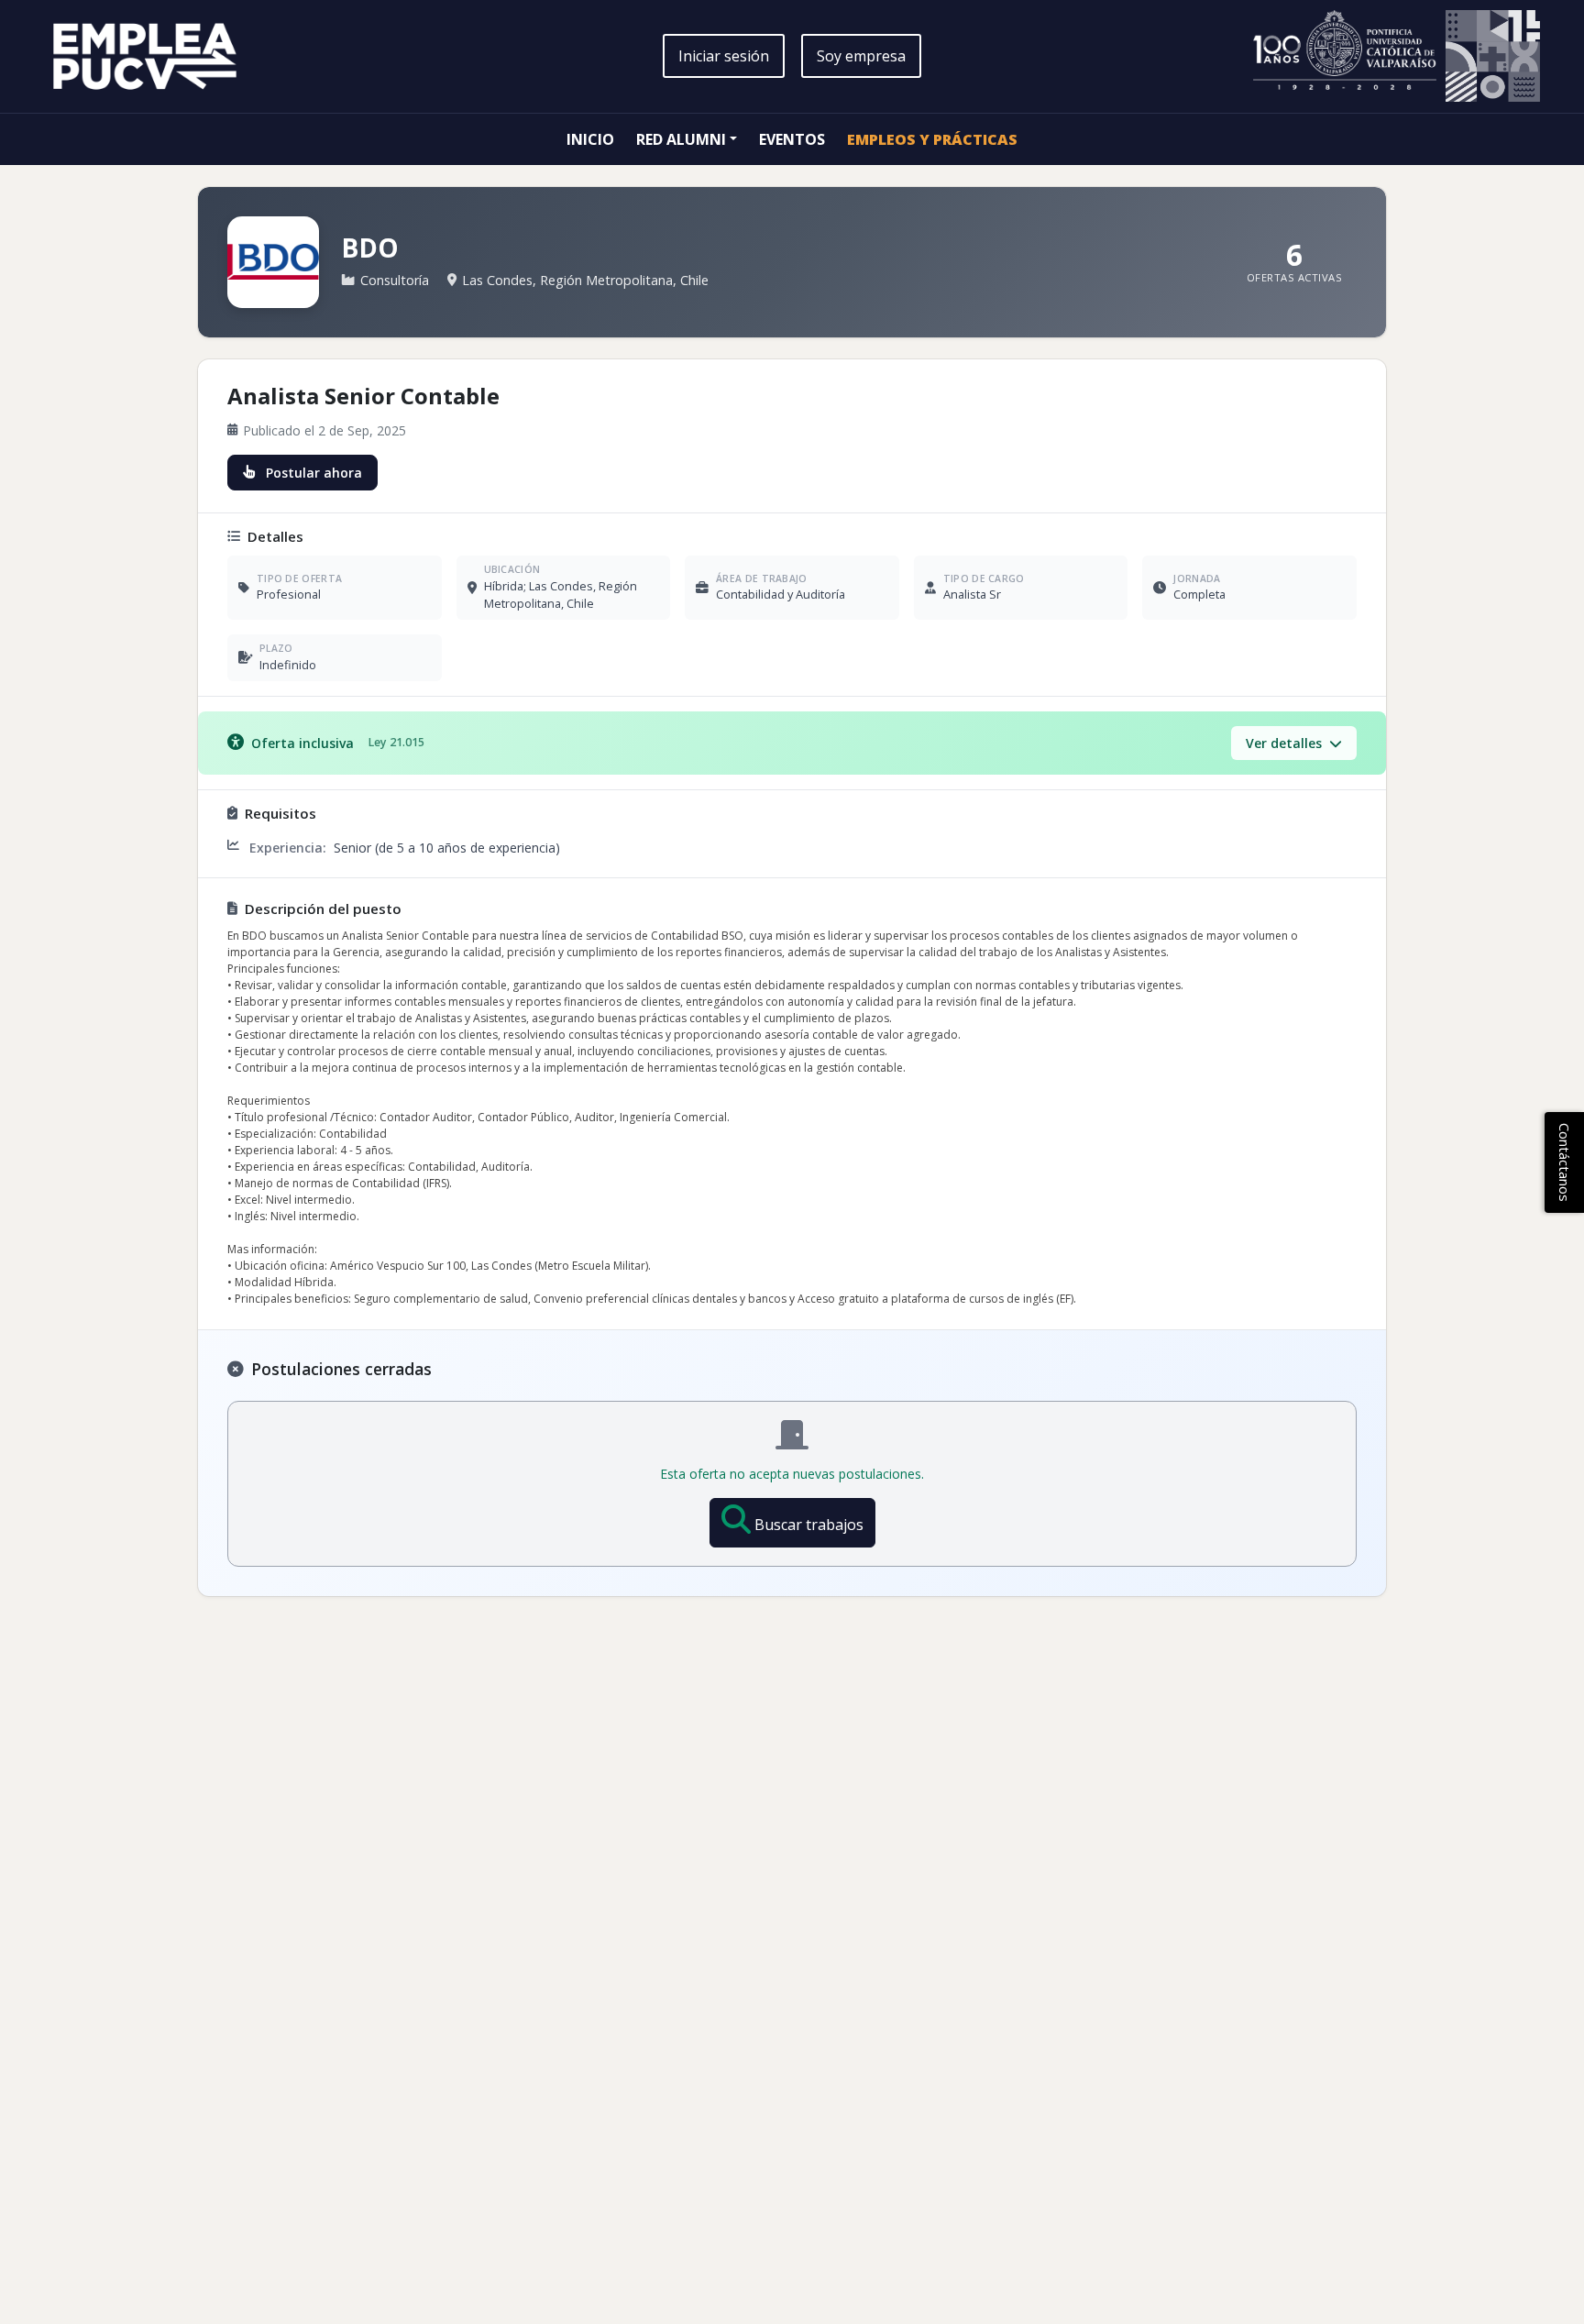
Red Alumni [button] (681, 139)
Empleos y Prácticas (932, 139)
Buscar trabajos (809, 1525)
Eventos (792, 139)
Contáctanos (1565, 1162)
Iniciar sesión (724, 56)
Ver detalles (1286, 743)
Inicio (590, 139)
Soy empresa (861, 56)
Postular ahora (314, 473)
